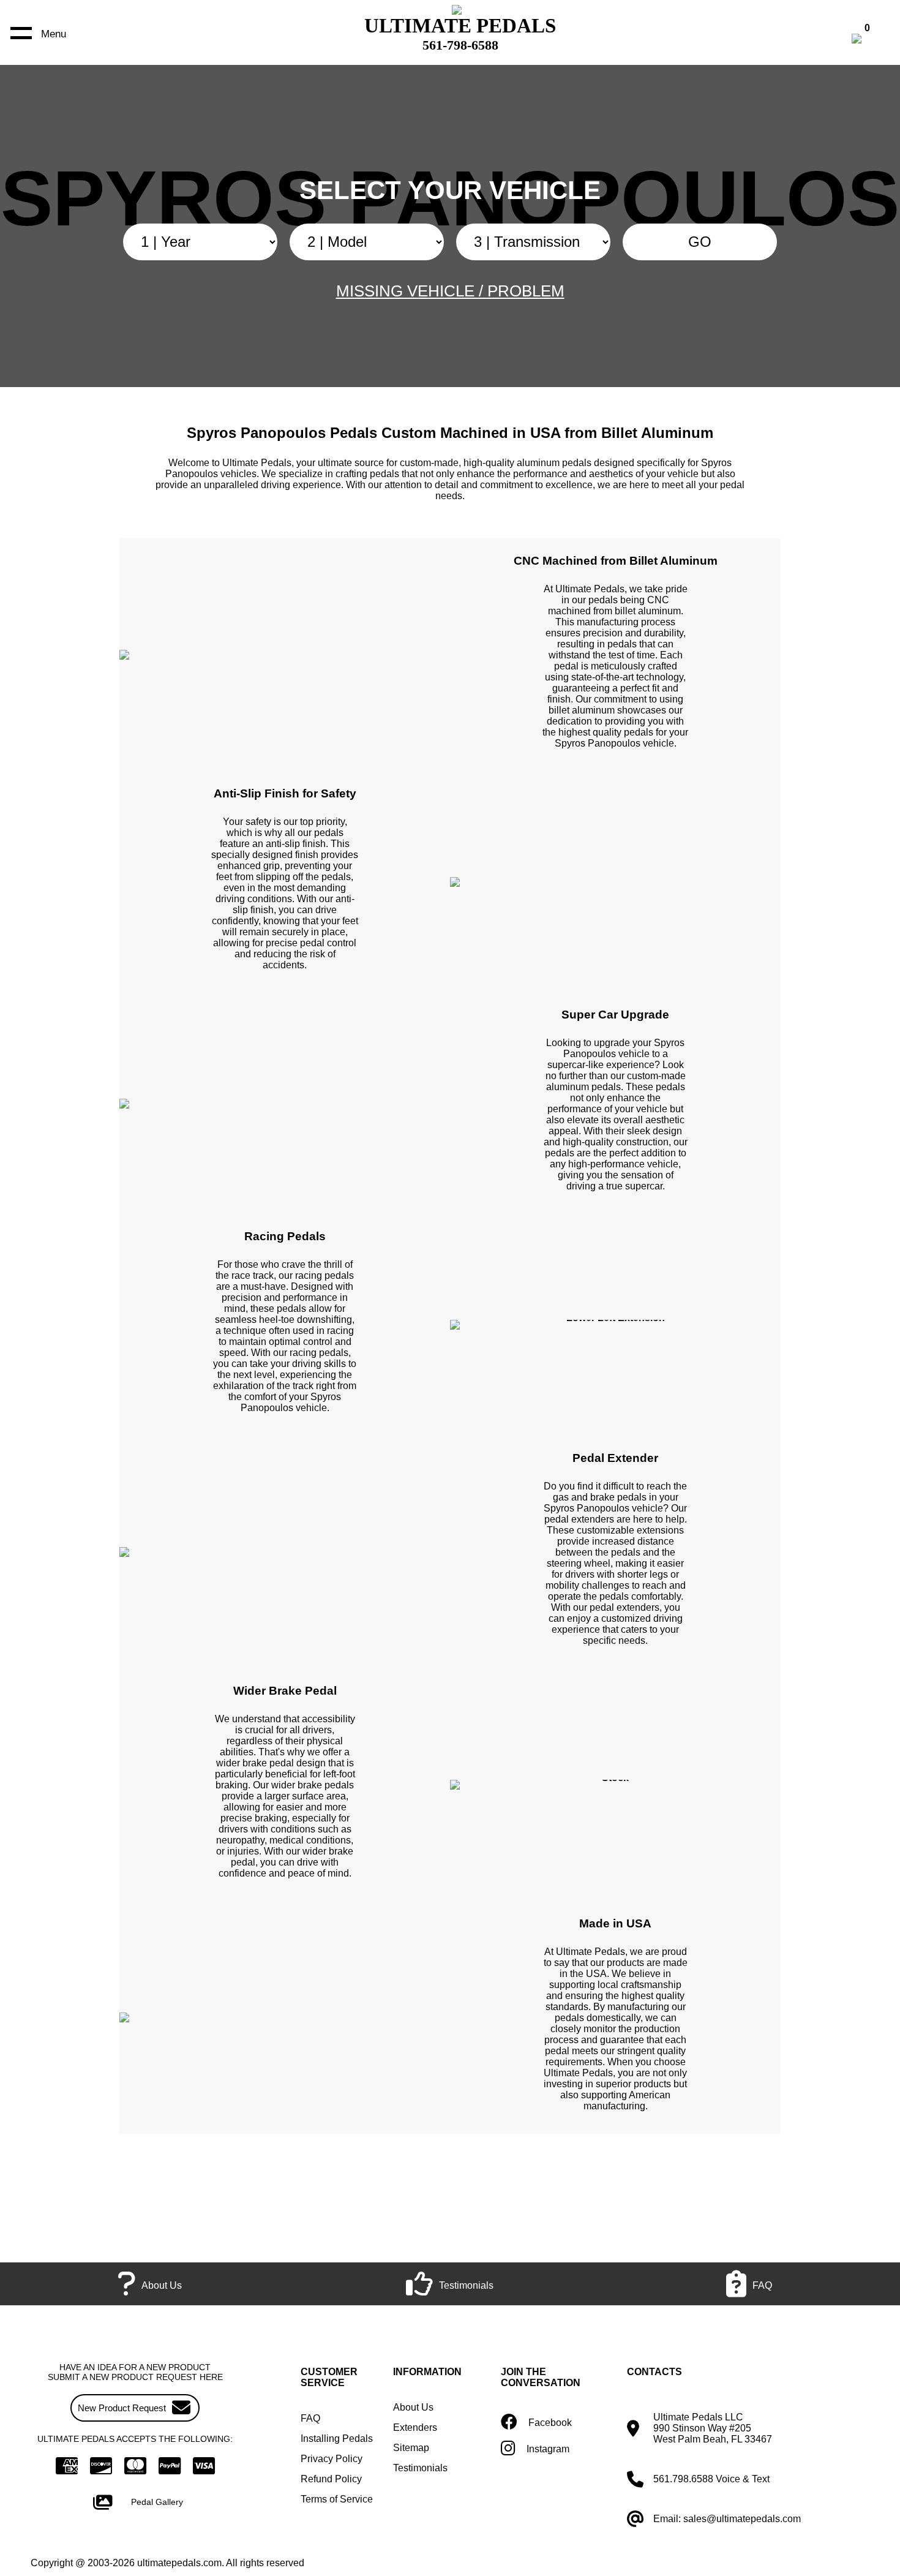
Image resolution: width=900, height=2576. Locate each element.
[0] (869, 40)
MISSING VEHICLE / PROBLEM (450, 291)
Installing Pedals (337, 2439)
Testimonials (420, 2468)
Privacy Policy (332, 2459)
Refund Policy (331, 2479)
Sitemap (411, 2448)
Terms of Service (337, 2499)
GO (700, 242)
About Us (413, 2407)
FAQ (310, 2418)
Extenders (415, 2427)
